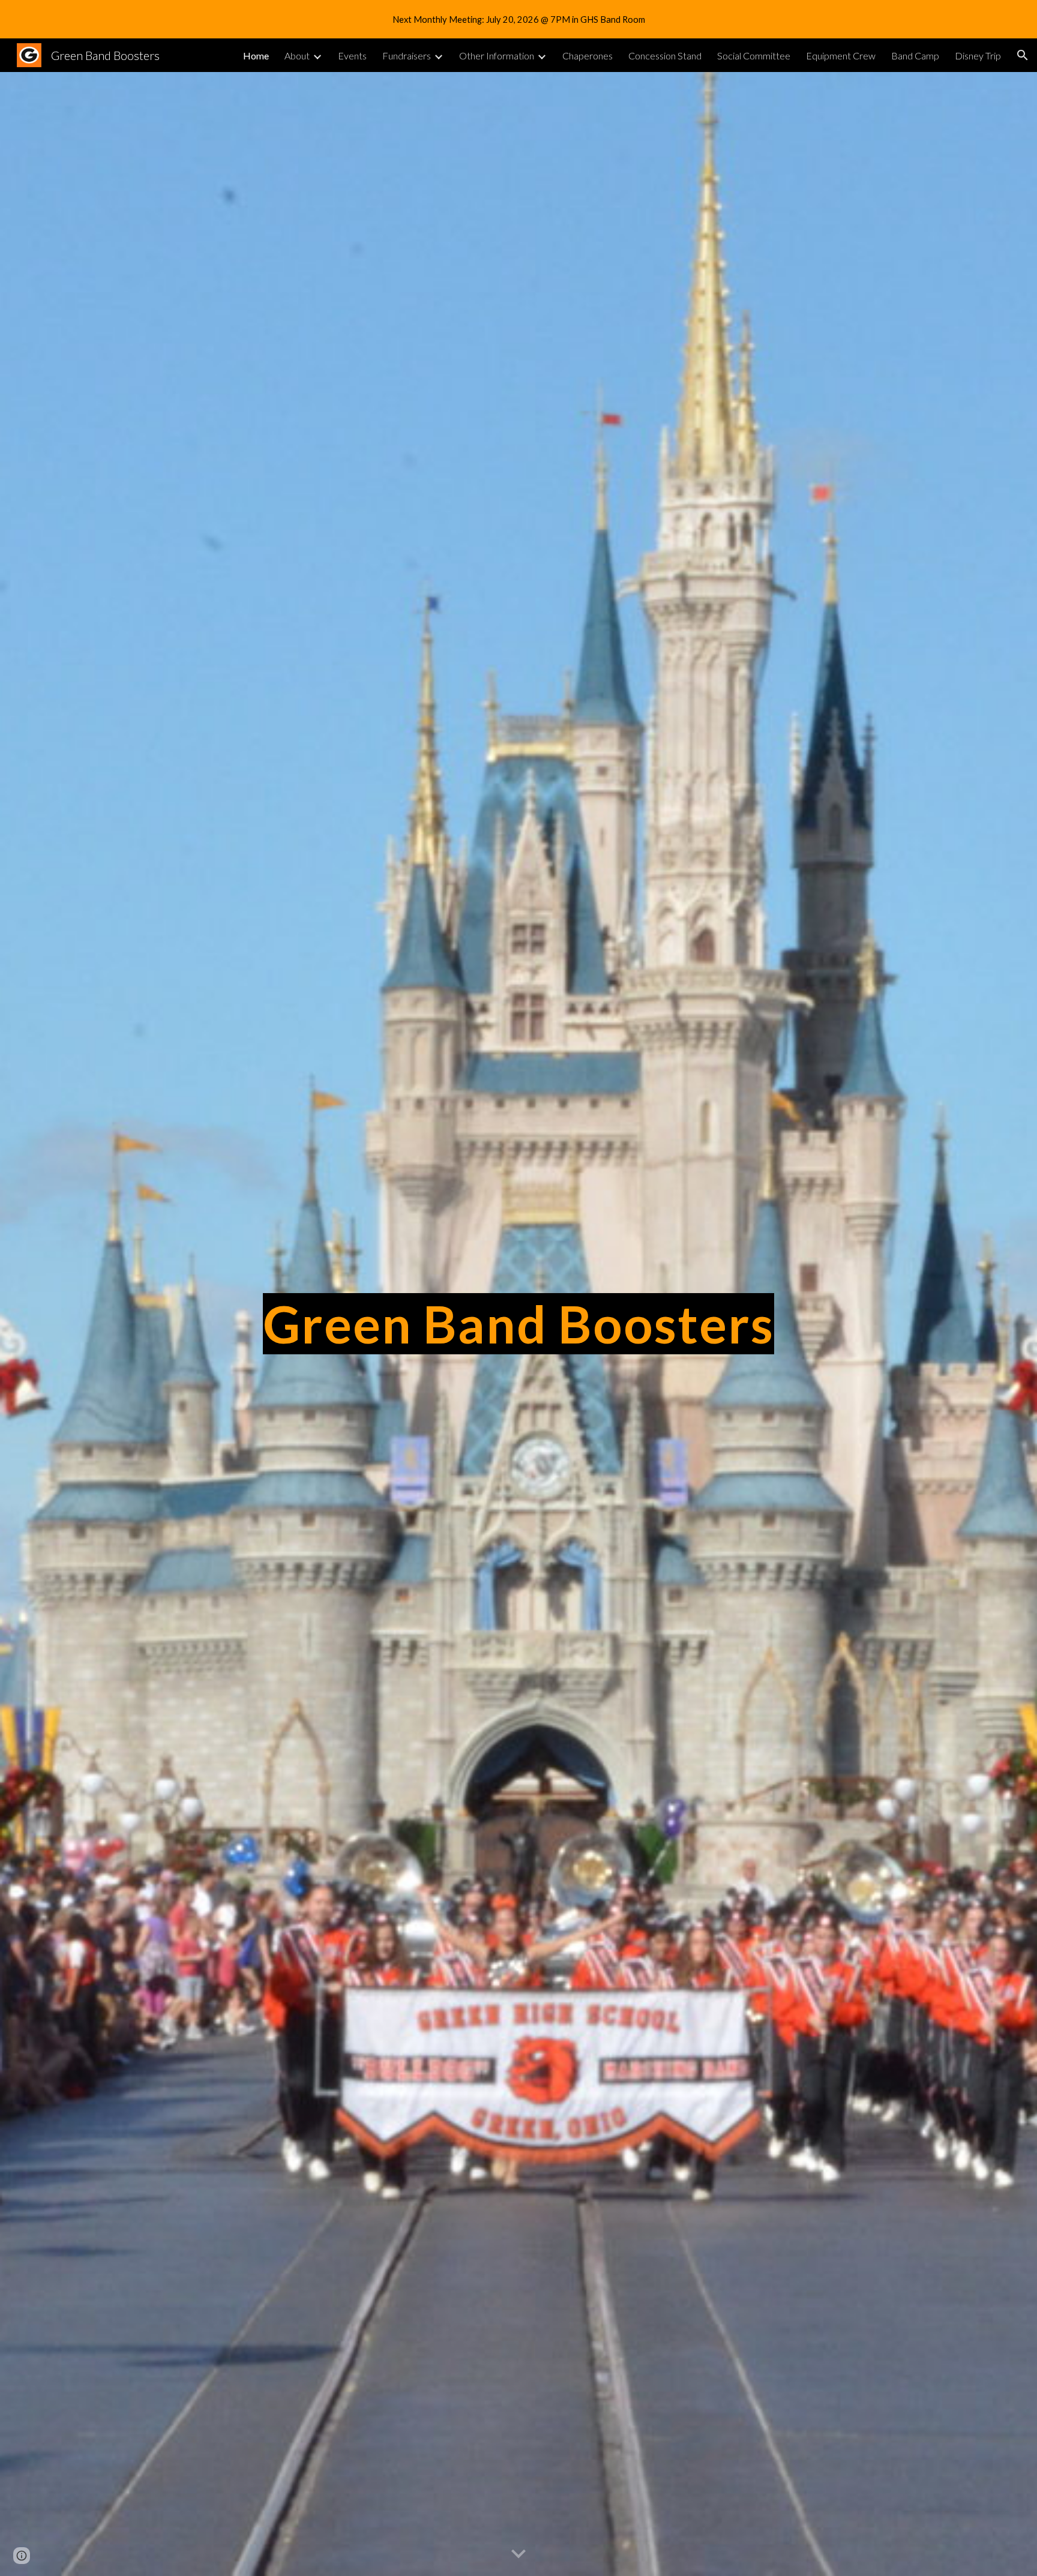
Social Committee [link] (754, 56)
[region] (518, 19)
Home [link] (256, 56)
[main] (518, 1324)
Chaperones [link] (588, 56)
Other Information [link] (497, 56)
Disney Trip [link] (978, 56)
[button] (1023, 55)
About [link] (297, 56)
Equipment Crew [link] (841, 56)
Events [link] (352, 56)
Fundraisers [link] (407, 56)
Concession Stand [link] (665, 56)
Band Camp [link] (915, 56)
